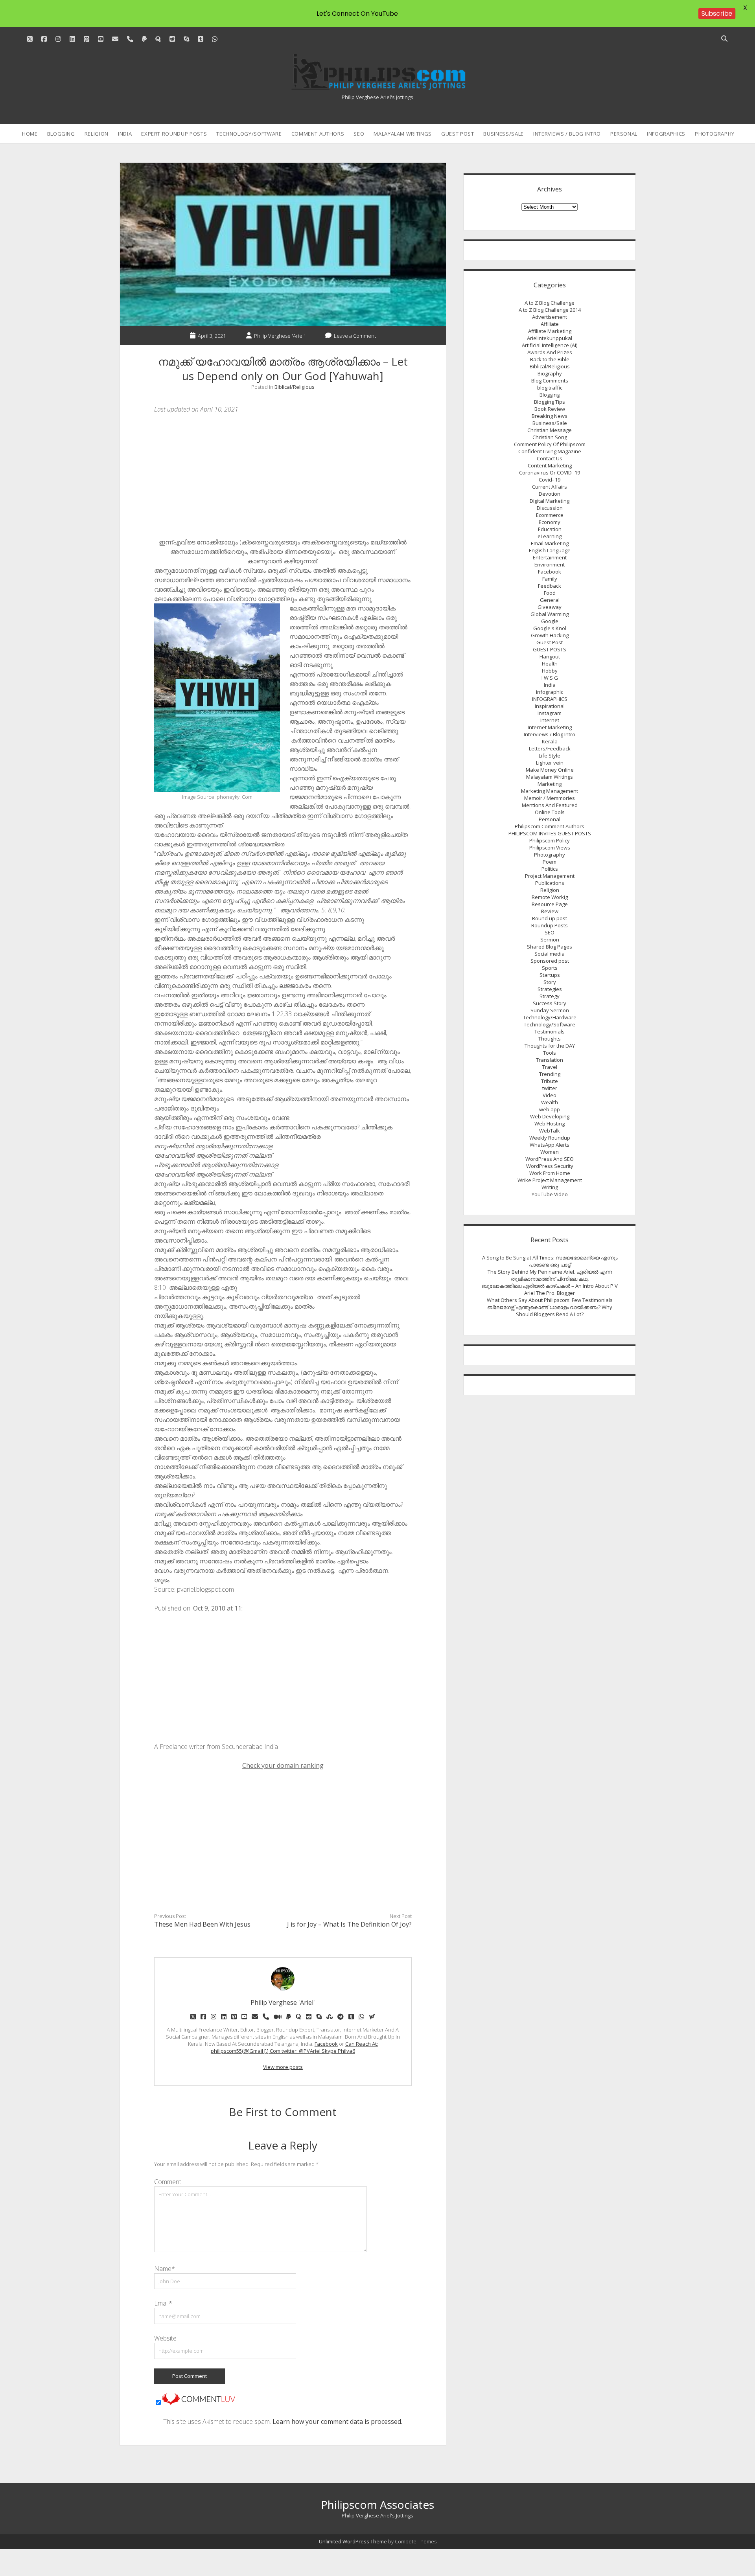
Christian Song (550, 437)
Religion (97, 134)
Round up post (550, 918)
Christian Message (550, 430)
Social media (550, 954)
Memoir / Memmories (550, 798)
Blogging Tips (550, 402)
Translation (550, 1060)
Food (550, 593)
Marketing (550, 784)
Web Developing (550, 1116)
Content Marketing (550, 465)
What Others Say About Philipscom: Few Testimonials (550, 1300)
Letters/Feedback (550, 748)
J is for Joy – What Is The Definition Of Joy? (349, 1924)
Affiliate (550, 324)
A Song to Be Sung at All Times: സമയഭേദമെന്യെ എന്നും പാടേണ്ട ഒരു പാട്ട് (550, 1261)
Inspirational (550, 706)
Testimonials (550, 1032)
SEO (359, 134)
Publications (550, 883)
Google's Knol (550, 628)
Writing (550, 1187)
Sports (550, 968)
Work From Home (550, 1173)
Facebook (326, 2044)
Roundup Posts (550, 925)
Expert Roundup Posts (174, 134)
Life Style (550, 756)
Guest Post (458, 134)
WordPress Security (550, 1166)
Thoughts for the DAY (550, 1046)
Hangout (550, 656)
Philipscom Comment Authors (550, 826)
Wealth (550, 1102)
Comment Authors (318, 134)
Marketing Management (550, 791)
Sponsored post (550, 961)
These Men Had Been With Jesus (202, 1924)
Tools (550, 1053)
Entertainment (550, 557)
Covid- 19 (550, 480)
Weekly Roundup (550, 1138)
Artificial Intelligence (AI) (550, 345)
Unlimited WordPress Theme (353, 2541)
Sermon (550, 940)
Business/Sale (503, 134)
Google (550, 621)
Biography (550, 373)
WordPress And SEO (550, 1159)
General (550, 600)
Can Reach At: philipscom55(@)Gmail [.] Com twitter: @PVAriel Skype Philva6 (294, 2047)
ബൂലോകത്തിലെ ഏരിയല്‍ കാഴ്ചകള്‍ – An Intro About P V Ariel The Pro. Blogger (550, 1289)
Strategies (550, 989)
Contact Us (550, 458)
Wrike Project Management (550, 1180)
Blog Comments (550, 381)
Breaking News (550, 416)
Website (165, 2338)
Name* (165, 2269)
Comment (168, 2182)
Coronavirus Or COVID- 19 (550, 473)
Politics (550, 869)
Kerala (550, 741)
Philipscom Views (550, 848)
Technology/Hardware (550, 1017)
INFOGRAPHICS (666, 134)
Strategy (550, 996)
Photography (715, 134)
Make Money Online (550, 770)
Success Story (550, 1003)
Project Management (550, 876)
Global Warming (550, 614)
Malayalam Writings (403, 134)
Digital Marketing (550, 501)
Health (550, 664)
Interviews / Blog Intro (567, 134)
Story (550, 982)
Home (30, 134)
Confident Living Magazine (550, 451)
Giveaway (550, 607)
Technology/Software (249, 134)
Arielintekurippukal (550, 338)
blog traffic (550, 388)
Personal (624, 134)
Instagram (550, 713)
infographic (550, 692)
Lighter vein (550, 763)
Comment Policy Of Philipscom (550, 444)
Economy (550, 522)
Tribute (550, 1081)
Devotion (550, 494)
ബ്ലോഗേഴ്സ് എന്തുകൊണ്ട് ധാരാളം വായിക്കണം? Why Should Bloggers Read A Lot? (550, 1311)
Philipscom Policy (550, 840)
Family (550, 579)
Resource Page (550, 904)
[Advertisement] (283, 478)
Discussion (550, 508)
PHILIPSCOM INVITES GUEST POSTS (550, 833)
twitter (550, 1088)
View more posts (283, 2067)
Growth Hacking (550, 635)
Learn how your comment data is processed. (337, 2422)
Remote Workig (550, 897)
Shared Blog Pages (550, 947)
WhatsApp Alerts (550, 1145)
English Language (550, 550)
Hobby (550, 671)
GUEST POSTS (550, 649)
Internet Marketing (550, 727)
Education (550, 529)
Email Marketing (550, 543)
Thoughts (550, 1039)
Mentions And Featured (550, 805)
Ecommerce (550, 515)
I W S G (550, 678)
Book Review (550, 409)
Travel (550, 1067)
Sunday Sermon (550, 1010)
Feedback (550, 586)
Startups (550, 975)
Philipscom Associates (377, 2504)
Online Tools (550, 812)
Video (550, 1095)
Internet (550, 720)
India (125, 134)
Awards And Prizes (550, 352)
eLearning (550, 536)
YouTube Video (550, 1194)
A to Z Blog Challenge (550, 303)
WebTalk (550, 1131)
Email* (163, 2303)
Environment (550, 564)
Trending (550, 1074)
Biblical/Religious (295, 387)
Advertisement (550, 317)
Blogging (61, 134)
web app (550, 1109)
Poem (550, 862)
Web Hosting (550, 1123)
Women (550, 1152)
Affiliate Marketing (550, 331)
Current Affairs (550, 487)
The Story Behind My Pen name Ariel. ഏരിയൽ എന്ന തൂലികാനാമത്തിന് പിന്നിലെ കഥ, (550, 1275)
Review (550, 911)
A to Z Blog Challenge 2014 (550, 310)
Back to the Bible (550, 359)
